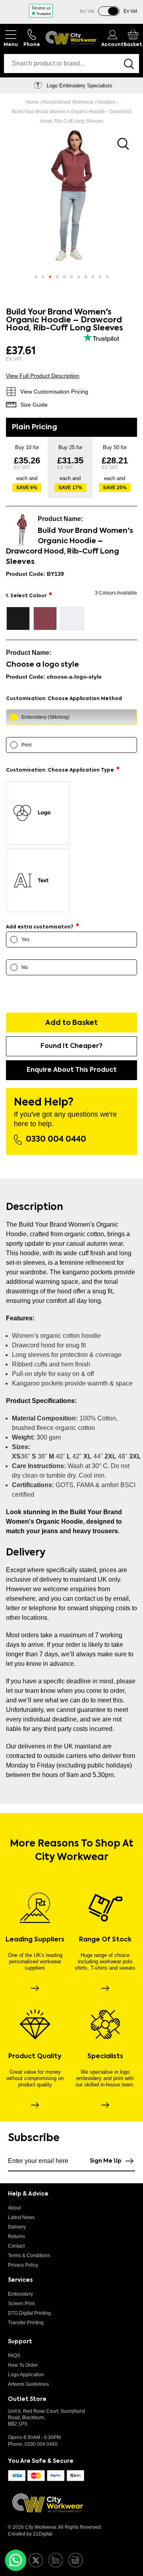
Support (20, 2342)
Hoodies (107, 102)
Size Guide (34, 405)
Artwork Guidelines (28, 2384)
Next (133, 85)
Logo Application (26, 2375)
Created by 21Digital (30, 2534)
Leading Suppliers (35, 1940)
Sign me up (106, 2161)
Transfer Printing (26, 2323)
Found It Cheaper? (71, 1046)
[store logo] (71, 38)
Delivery (17, 2227)
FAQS (14, 2356)
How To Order (23, 2365)
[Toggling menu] (11, 38)
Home (33, 102)
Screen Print (21, 2304)
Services (20, 2280)
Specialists (105, 2057)
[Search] (129, 64)
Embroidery (20, 2294)
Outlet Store (27, 2399)
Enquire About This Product (72, 1070)
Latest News (21, 2217)
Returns (16, 2236)
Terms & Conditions (29, 2256)
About (14, 2208)
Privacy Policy (23, 2265)
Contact (16, 2246)
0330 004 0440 (56, 1140)
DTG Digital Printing (29, 2313)
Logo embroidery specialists (79, 86)
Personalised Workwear (69, 102)
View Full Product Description (43, 376)
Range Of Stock (105, 1940)
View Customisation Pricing (54, 392)
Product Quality (35, 2057)
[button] (36, 277)
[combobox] (61, 64)
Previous (10, 85)
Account (112, 45)
